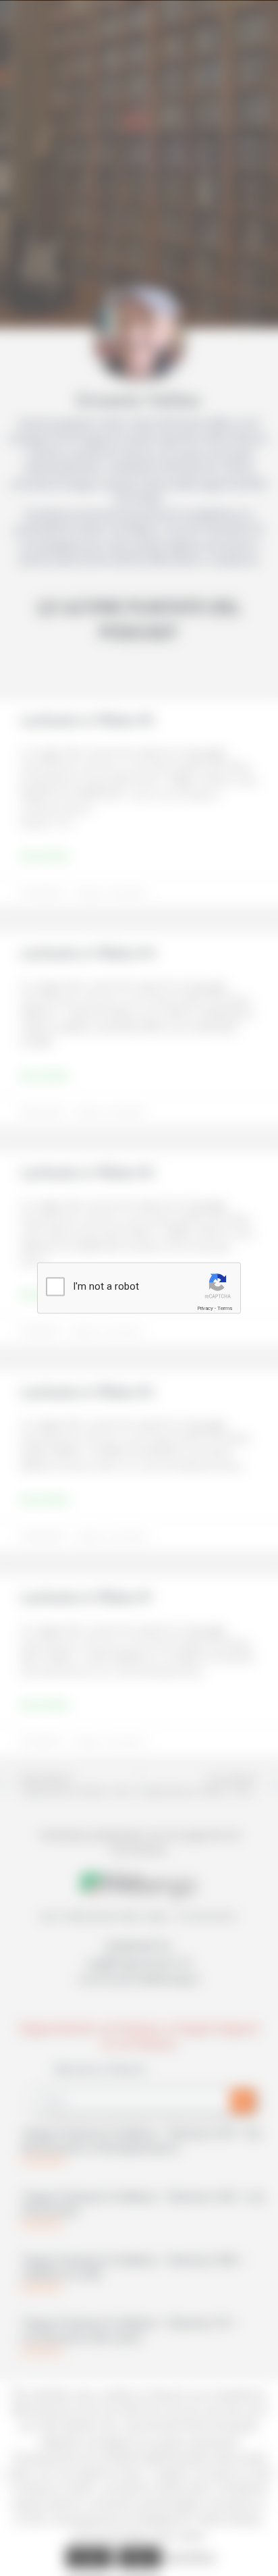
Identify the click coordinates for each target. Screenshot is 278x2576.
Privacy (205, 1308)
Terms (225, 1308)
